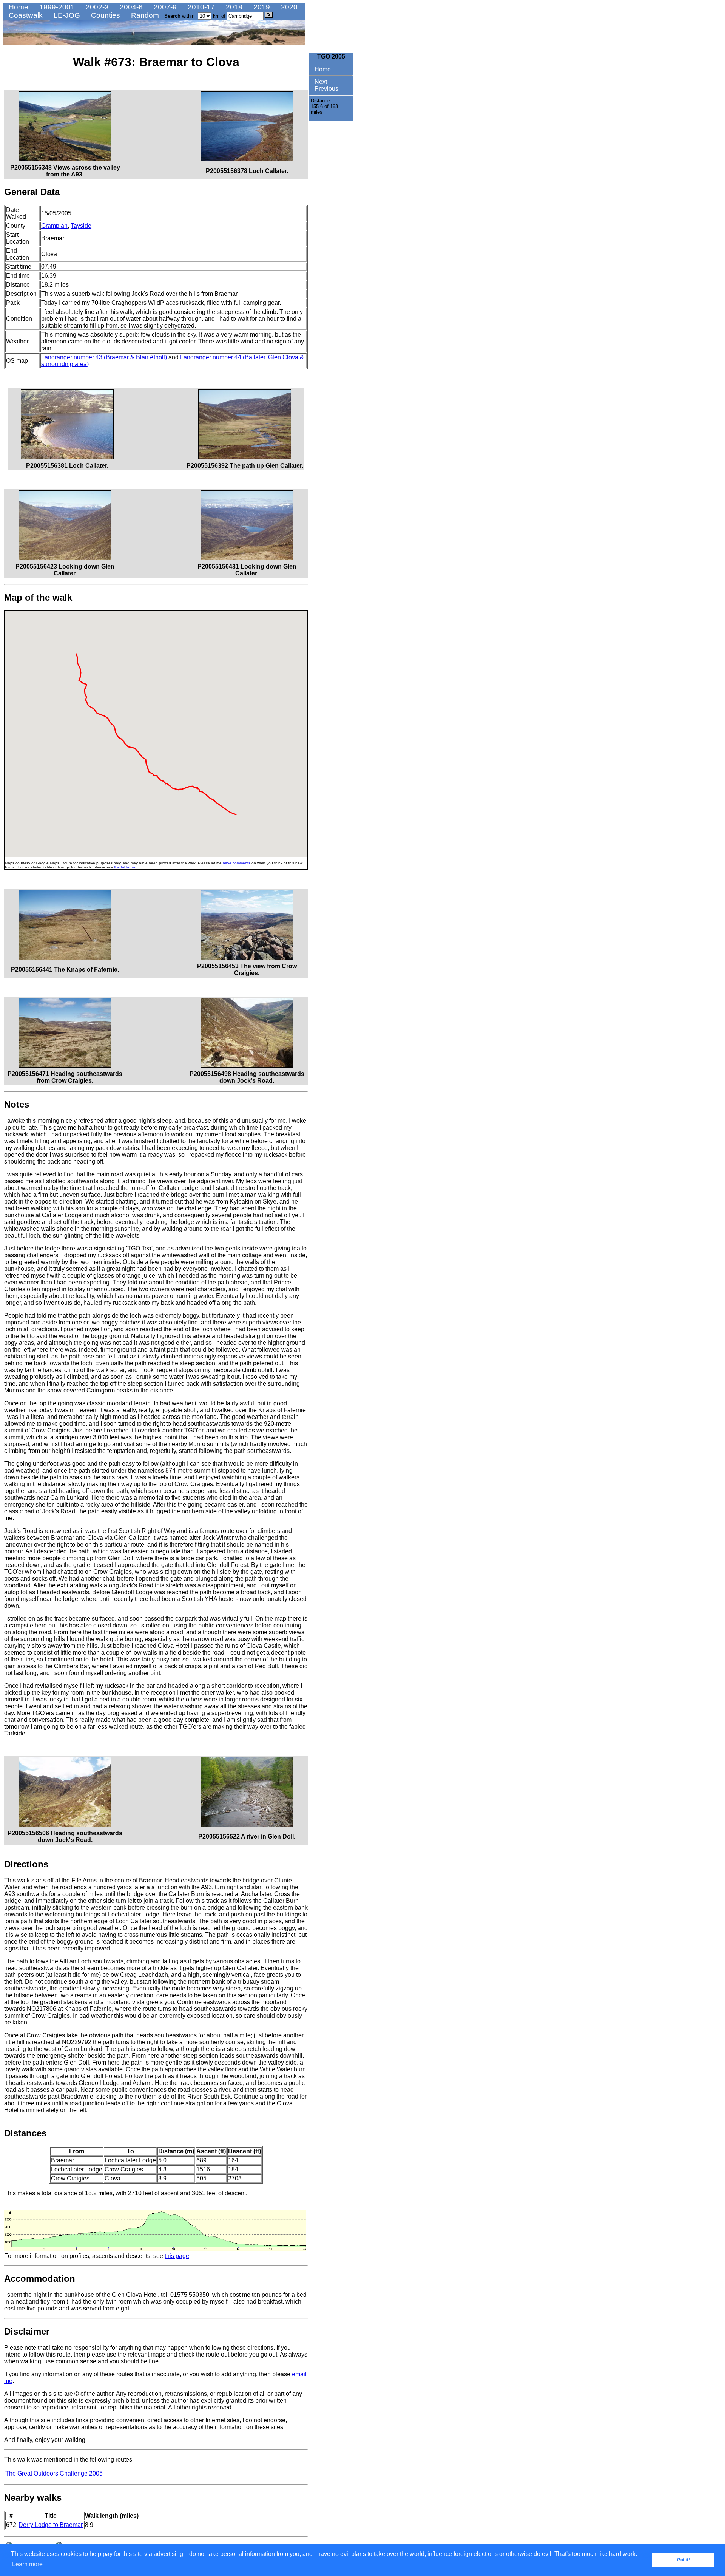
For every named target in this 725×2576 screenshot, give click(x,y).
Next (320, 82)
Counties (105, 15)
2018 (233, 7)
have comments (237, 863)
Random (144, 15)
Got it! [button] (683, 2560)
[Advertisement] (332, 241)
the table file (125, 867)
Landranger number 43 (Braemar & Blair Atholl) (104, 357)
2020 (288, 7)
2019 (261, 7)
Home (18, 7)
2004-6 (130, 7)
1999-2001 (56, 7)
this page (177, 2256)
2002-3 (96, 7)
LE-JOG (66, 15)
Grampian (54, 226)
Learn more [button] (27, 2564)
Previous (326, 89)
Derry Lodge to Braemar (51, 2525)
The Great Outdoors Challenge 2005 (54, 2473)
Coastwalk (25, 15)
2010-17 (200, 7)
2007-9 (164, 7)
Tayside (81, 226)
